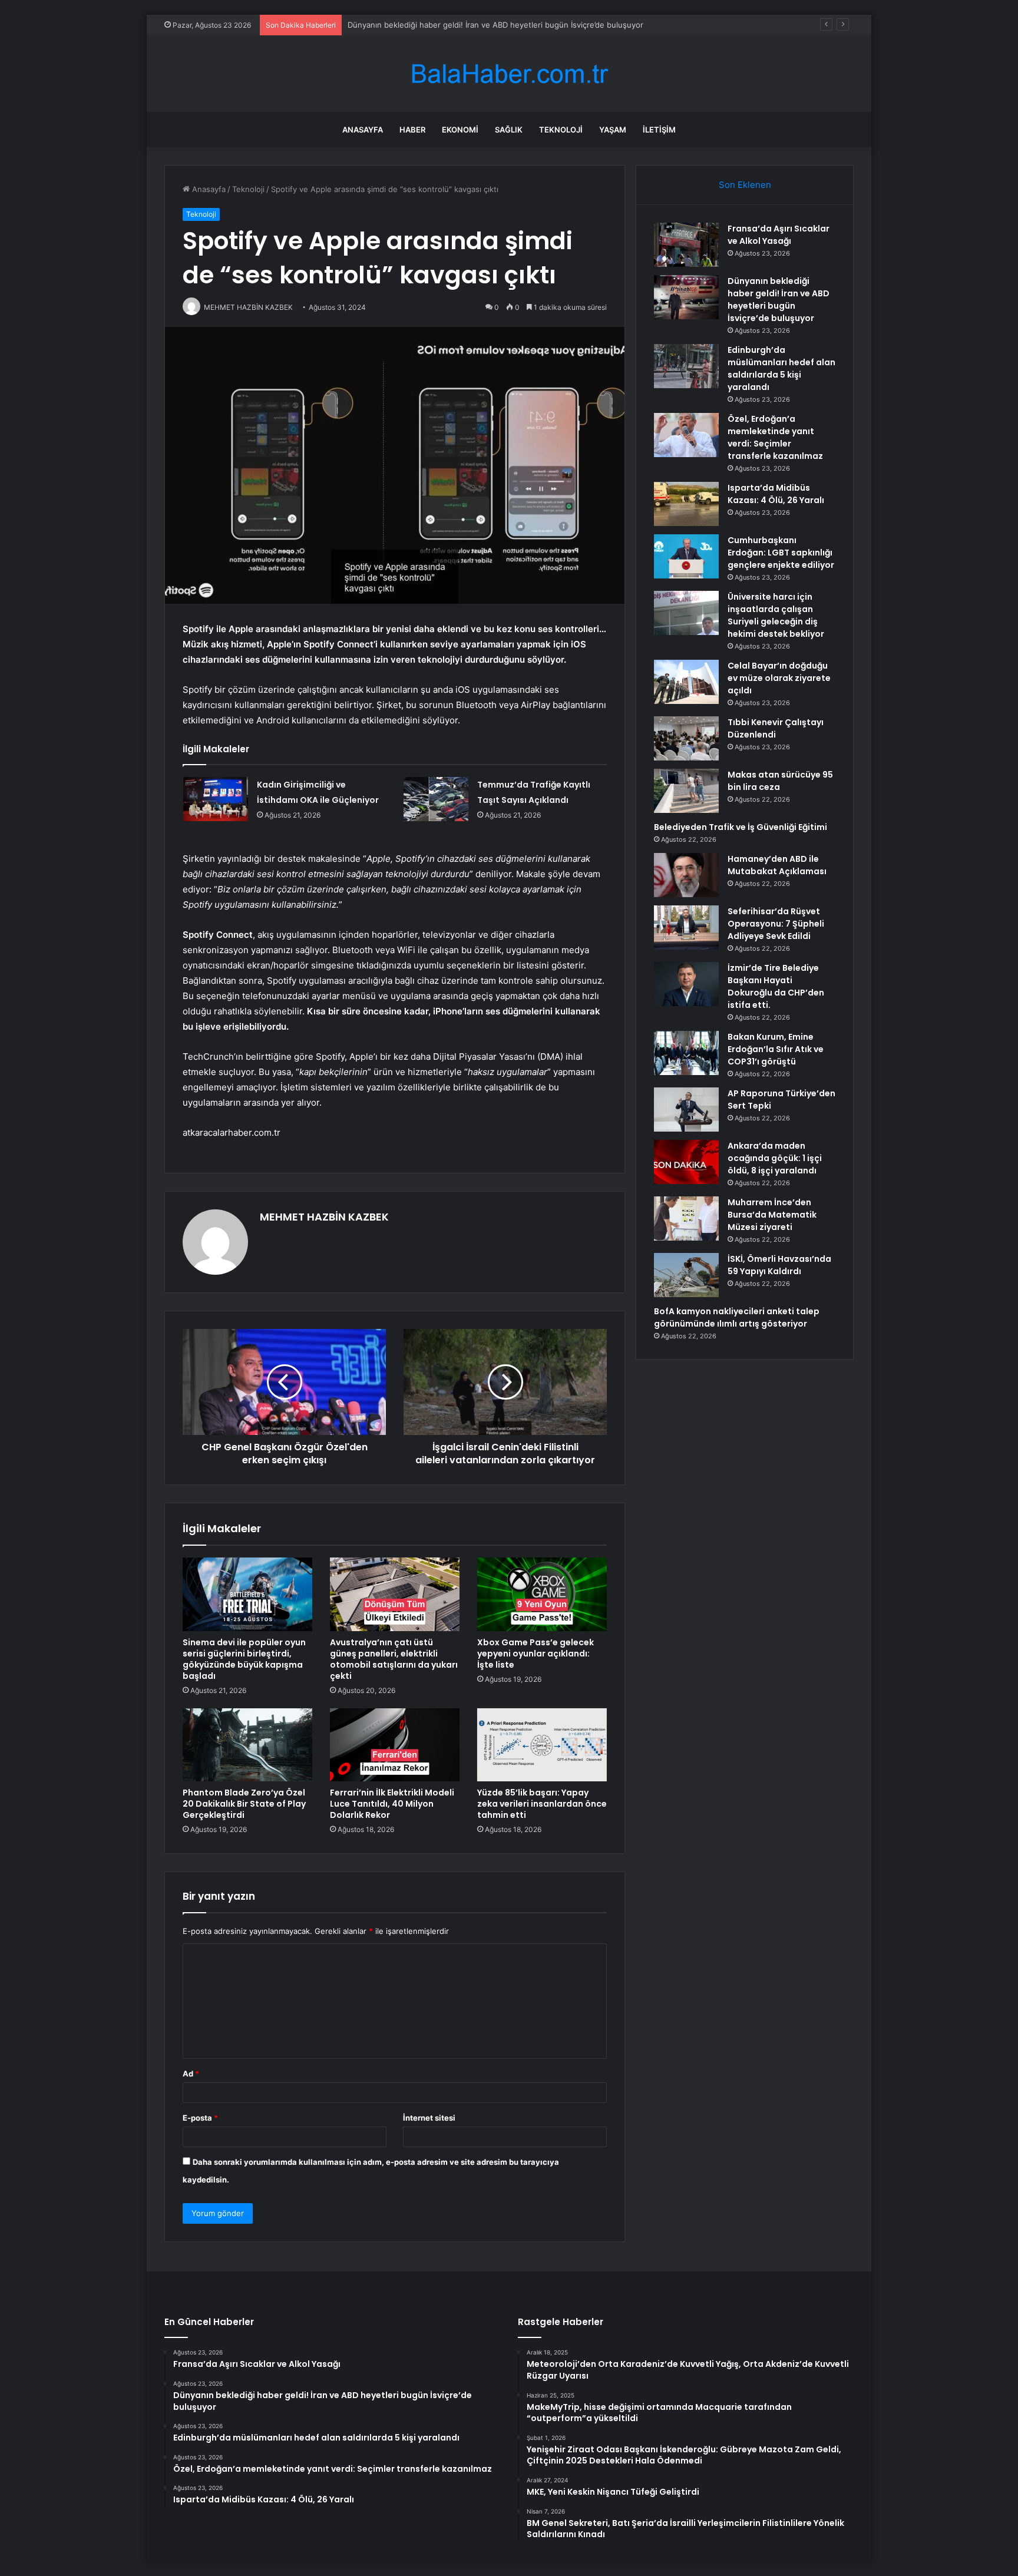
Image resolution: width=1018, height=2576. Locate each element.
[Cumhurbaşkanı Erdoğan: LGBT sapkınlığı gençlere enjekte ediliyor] (686, 556)
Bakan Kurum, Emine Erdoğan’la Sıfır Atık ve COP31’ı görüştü (776, 1049)
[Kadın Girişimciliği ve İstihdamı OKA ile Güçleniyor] (216, 799)
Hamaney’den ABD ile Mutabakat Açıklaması (777, 865)
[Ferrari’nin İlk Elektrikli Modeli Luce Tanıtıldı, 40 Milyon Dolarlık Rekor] (395, 1745)
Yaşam (613, 130)
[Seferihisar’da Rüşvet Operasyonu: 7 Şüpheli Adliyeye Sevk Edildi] (686, 927)
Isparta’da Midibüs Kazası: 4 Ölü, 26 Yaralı (776, 494)
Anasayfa (363, 130)
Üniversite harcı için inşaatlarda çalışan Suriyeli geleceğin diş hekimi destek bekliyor (776, 615)
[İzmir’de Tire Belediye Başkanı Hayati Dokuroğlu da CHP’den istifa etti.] (686, 984)
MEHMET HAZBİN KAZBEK (324, 1217)
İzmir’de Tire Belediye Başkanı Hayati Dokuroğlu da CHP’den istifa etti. (776, 986)
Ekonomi (460, 130)
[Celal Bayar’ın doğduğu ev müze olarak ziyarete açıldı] (686, 682)
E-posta (200, 2118)
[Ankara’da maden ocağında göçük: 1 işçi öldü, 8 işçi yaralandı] (686, 1162)
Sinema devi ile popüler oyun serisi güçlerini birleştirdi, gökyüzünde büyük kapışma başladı (244, 1659)
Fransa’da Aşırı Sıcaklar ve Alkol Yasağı (779, 235)
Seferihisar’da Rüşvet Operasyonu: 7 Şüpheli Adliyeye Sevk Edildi (776, 924)
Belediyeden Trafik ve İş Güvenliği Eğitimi (741, 827)
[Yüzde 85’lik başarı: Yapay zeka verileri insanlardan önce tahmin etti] (542, 1745)
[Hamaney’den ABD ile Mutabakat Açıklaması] (686, 875)
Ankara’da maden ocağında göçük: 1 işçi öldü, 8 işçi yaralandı (775, 1158)
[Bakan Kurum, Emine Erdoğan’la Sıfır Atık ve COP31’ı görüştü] (686, 1053)
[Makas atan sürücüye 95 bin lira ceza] (686, 791)
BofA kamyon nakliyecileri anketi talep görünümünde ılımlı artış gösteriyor (737, 1317)
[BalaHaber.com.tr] (509, 74)
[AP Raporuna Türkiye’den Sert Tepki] (686, 1110)
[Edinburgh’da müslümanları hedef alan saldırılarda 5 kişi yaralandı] (686, 366)
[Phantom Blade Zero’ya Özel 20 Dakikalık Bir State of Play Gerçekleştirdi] (247, 1745)
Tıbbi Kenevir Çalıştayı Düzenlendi (776, 728)
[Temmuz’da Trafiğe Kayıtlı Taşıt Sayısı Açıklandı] (436, 799)
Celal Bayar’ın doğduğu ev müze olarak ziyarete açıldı (779, 678)
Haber (412, 130)
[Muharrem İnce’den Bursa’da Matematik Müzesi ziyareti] (686, 1218)
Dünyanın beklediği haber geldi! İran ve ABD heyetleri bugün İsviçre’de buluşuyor (779, 300)
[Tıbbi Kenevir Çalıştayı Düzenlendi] (686, 738)
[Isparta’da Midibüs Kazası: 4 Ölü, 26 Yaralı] (686, 504)
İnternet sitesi (429, 2118)
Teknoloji (561, 130)
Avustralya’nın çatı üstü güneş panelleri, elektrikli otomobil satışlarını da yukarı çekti (394, 1659)
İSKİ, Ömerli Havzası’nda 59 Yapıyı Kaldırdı (779, 1265)
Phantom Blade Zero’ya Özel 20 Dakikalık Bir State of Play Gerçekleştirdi (244, 1804)
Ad (191, 2074)
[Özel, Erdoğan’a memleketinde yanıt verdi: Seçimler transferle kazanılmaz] (686, 435)
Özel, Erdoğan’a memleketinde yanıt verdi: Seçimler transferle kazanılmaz (775, 437)
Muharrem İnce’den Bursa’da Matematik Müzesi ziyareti (772, 1215)
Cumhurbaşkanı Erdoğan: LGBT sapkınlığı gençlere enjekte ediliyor (781, 553)
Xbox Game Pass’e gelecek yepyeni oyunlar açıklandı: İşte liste (536, 1654)
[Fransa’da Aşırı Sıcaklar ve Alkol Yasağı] (686, 245)
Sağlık (509, 130)
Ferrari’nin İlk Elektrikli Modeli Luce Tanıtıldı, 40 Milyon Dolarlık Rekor (392, 1804)
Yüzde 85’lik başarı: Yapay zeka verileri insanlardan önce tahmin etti (542, 1804)
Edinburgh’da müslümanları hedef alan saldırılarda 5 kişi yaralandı (465, 25)
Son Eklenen (745, 185)
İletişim (659, 130)
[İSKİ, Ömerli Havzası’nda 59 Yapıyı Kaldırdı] (686, 1275)
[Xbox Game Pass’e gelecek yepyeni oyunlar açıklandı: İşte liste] (542, 1594)
